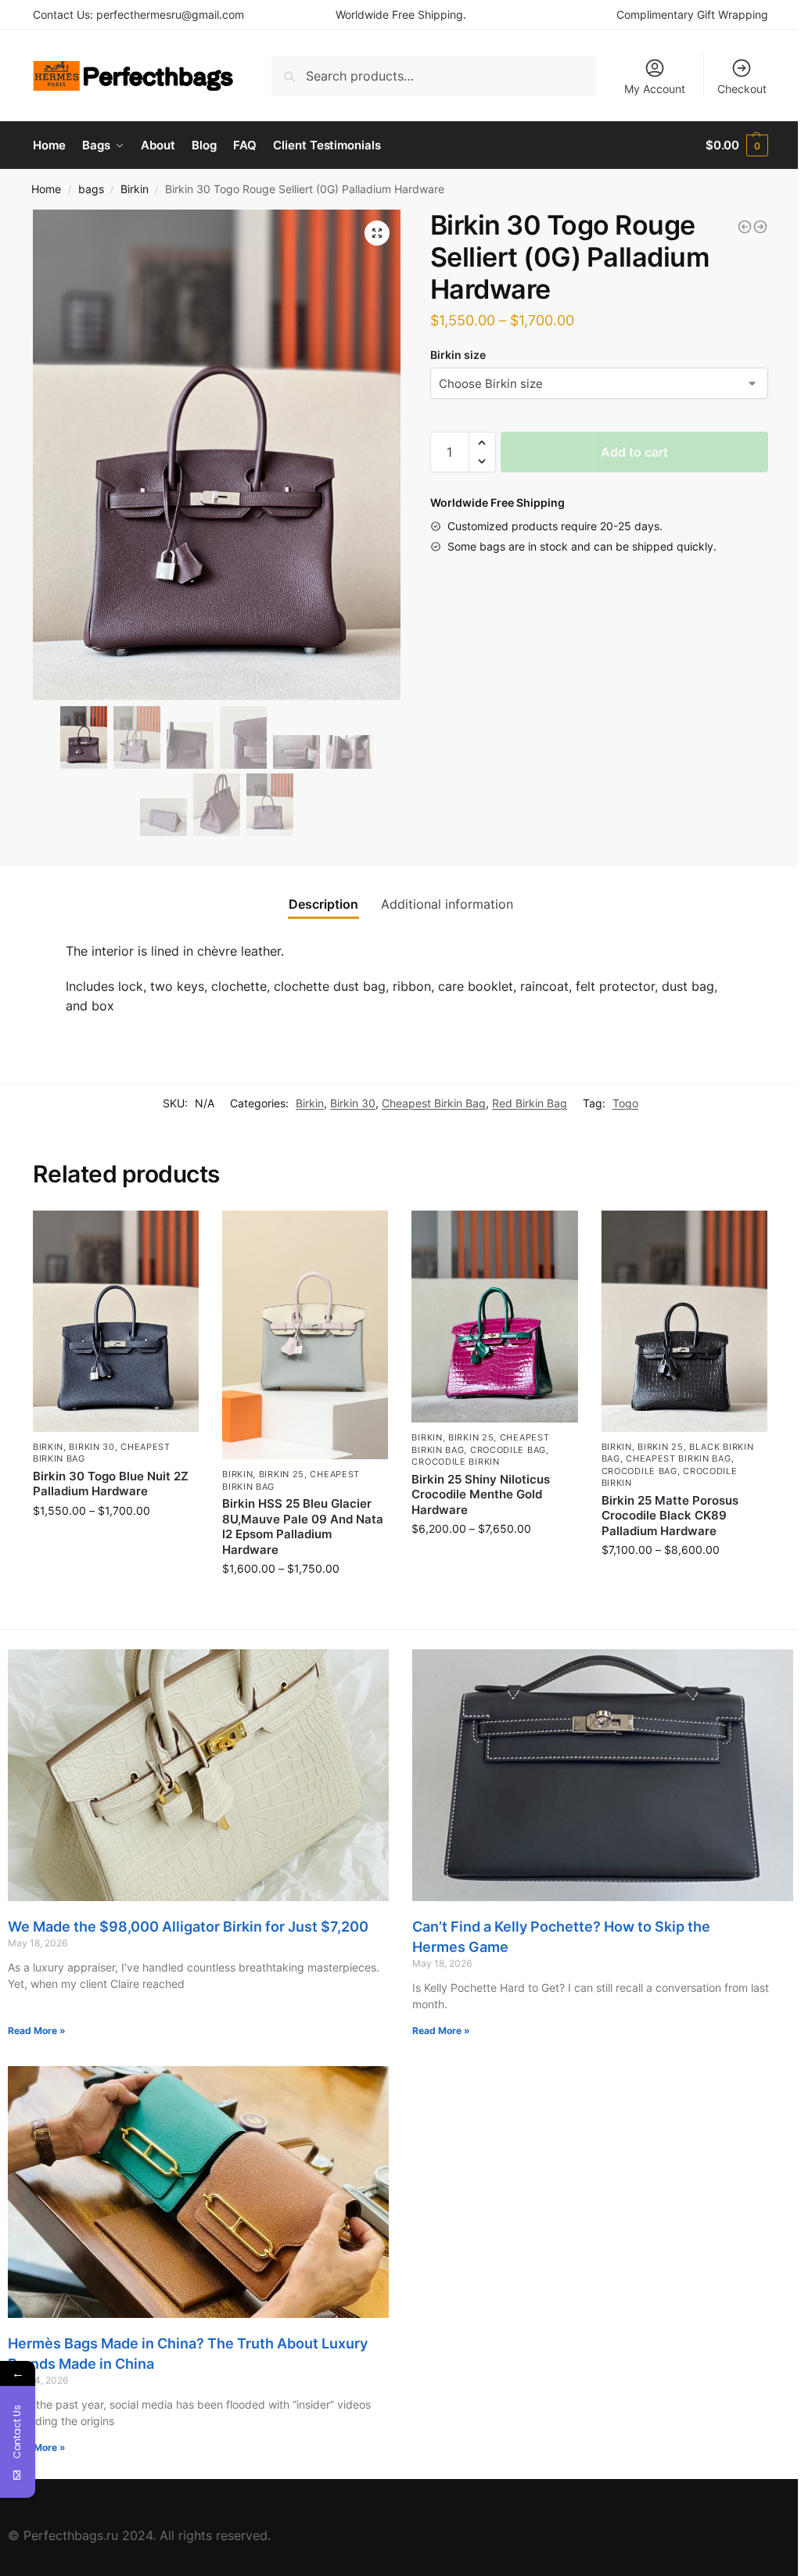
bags (91, 189)
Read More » (37, 2031)
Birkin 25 (282, 1474)
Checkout (742, 89)
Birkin (135, 189)
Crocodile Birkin (455, 1462)
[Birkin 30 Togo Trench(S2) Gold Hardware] (760, 227)
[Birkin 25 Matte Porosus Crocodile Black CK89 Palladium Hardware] (684, 1321)
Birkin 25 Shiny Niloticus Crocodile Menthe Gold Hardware (481, 1494)
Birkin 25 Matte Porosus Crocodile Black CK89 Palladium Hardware (670, 1516)
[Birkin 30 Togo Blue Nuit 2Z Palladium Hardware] (116, 1321)
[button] (482, 443)
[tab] (323, 904)
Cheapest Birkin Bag (434, 1103)
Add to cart (634, 452)
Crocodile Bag (508, 1450)
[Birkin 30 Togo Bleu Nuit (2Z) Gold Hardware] (745, 227)
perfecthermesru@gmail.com (170, 14)
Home (46, 189)
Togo (625, 1103)
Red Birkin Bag (530, 1103)
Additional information (447, 904)
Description (323, 904)
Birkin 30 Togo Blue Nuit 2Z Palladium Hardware (111, 1484)
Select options (116, 1543)
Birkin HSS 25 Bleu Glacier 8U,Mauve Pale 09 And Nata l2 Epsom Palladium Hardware (303, 1527)
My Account (655, 89)
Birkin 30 (353, 1103)
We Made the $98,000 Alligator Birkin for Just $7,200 (188, 1927)
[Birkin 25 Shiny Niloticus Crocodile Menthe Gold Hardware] (494, 1317)
